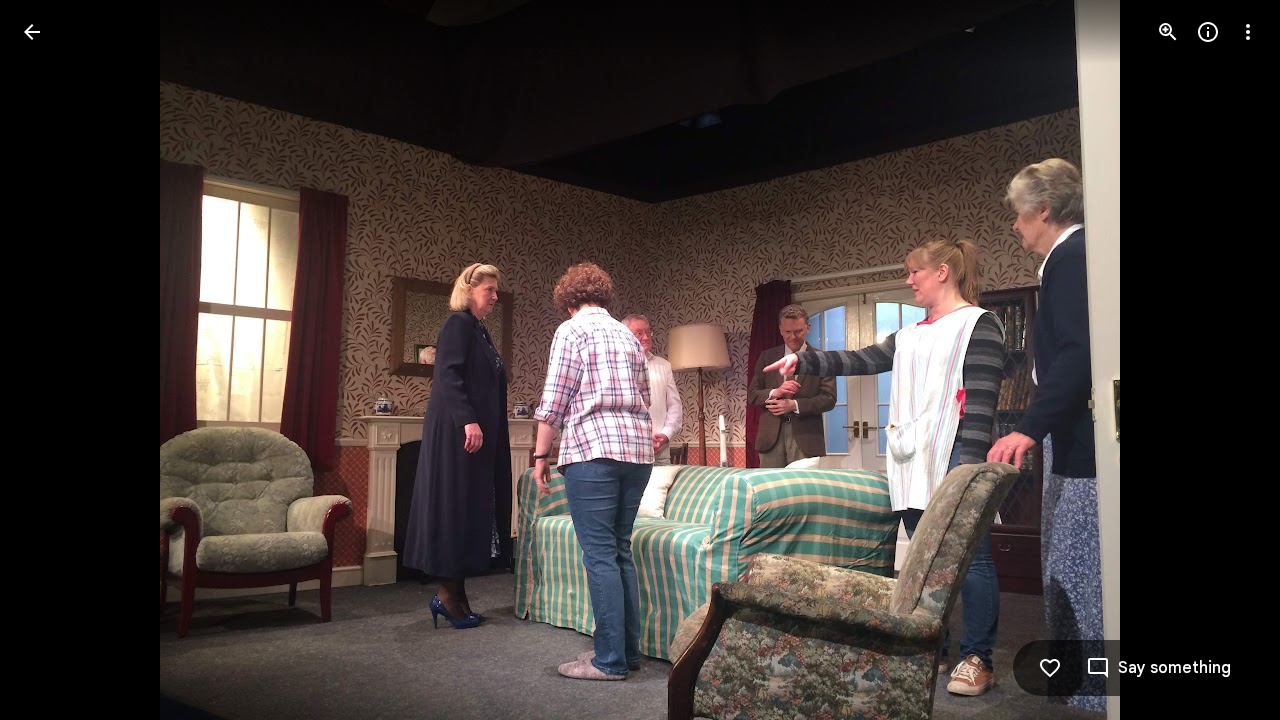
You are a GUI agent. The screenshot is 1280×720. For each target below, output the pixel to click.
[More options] (1248, 32)
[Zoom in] (1168, 32)
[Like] (1050, 668)
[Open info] (1208, 32)
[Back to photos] (32, 32)
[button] (56, 360)
